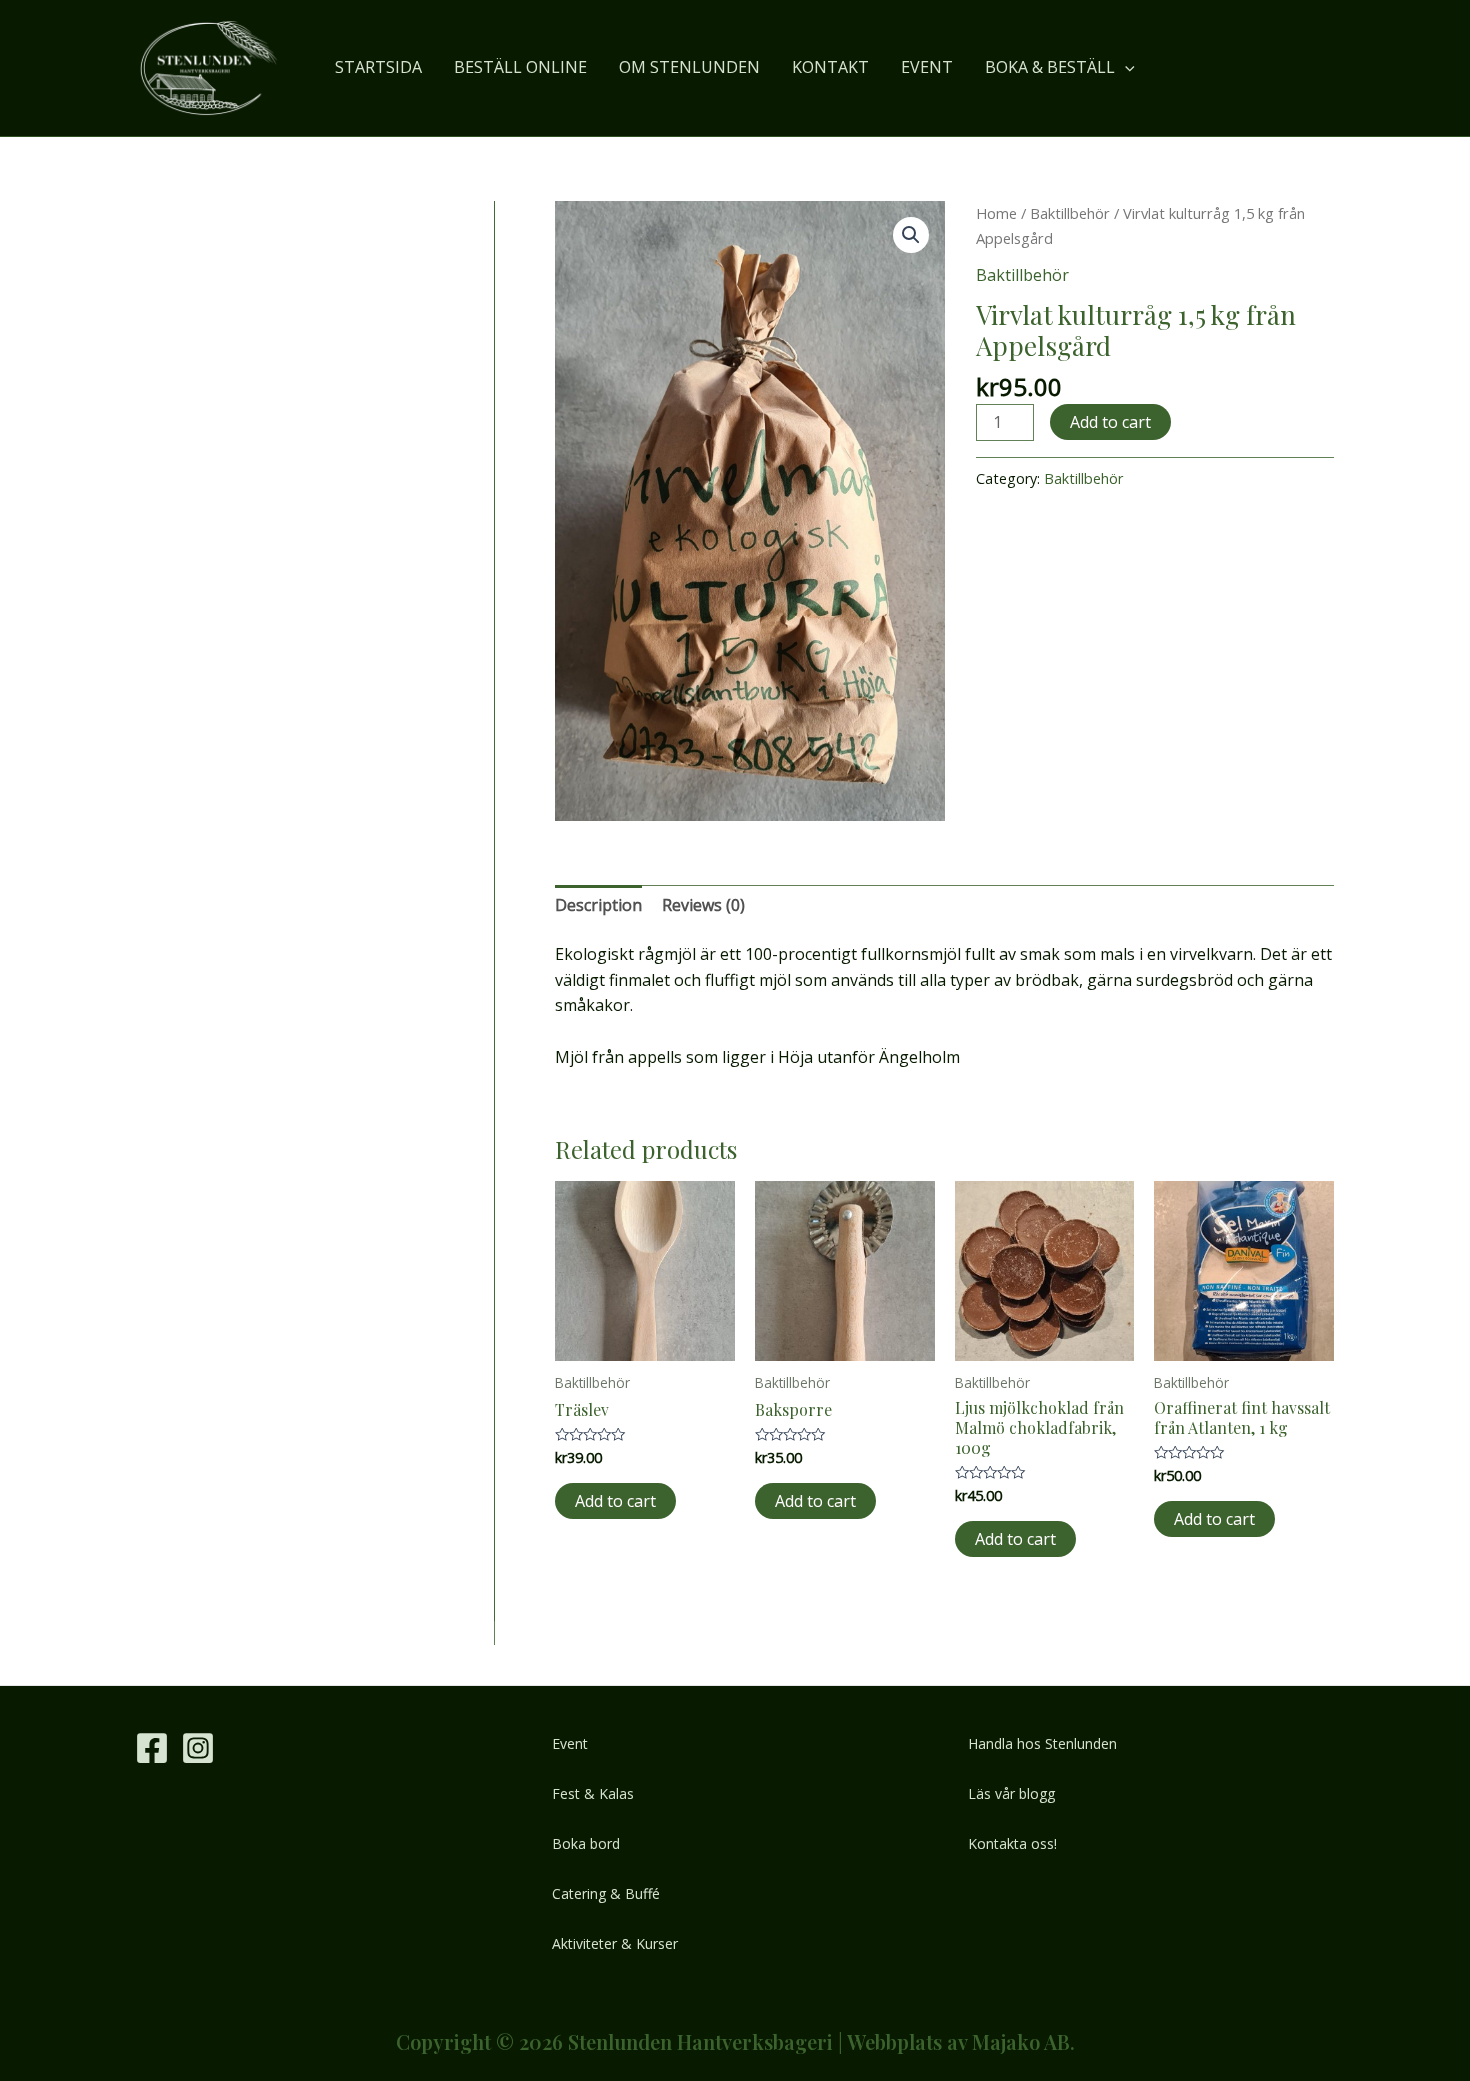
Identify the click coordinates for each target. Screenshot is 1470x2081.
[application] (1125, 67)
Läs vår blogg (1011, 1793)
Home (996, 213)
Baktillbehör (1070, 213)
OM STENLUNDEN (689, 67)
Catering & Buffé (606, 1893)
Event (570, 1743)
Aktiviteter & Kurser (615, 1943)
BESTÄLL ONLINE (520, 67)
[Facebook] (152, 1748)
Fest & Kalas (593, 1793)
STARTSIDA (378, 67)
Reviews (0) (703, 905)
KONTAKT (830, 67)
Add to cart (1110, 422)
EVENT (927, 67)
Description (598, 905)
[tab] (598, 906)
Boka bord (586, 1843)
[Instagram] (198, 1748)
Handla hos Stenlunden (1042, 1743)
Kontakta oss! (1012, 1843)
